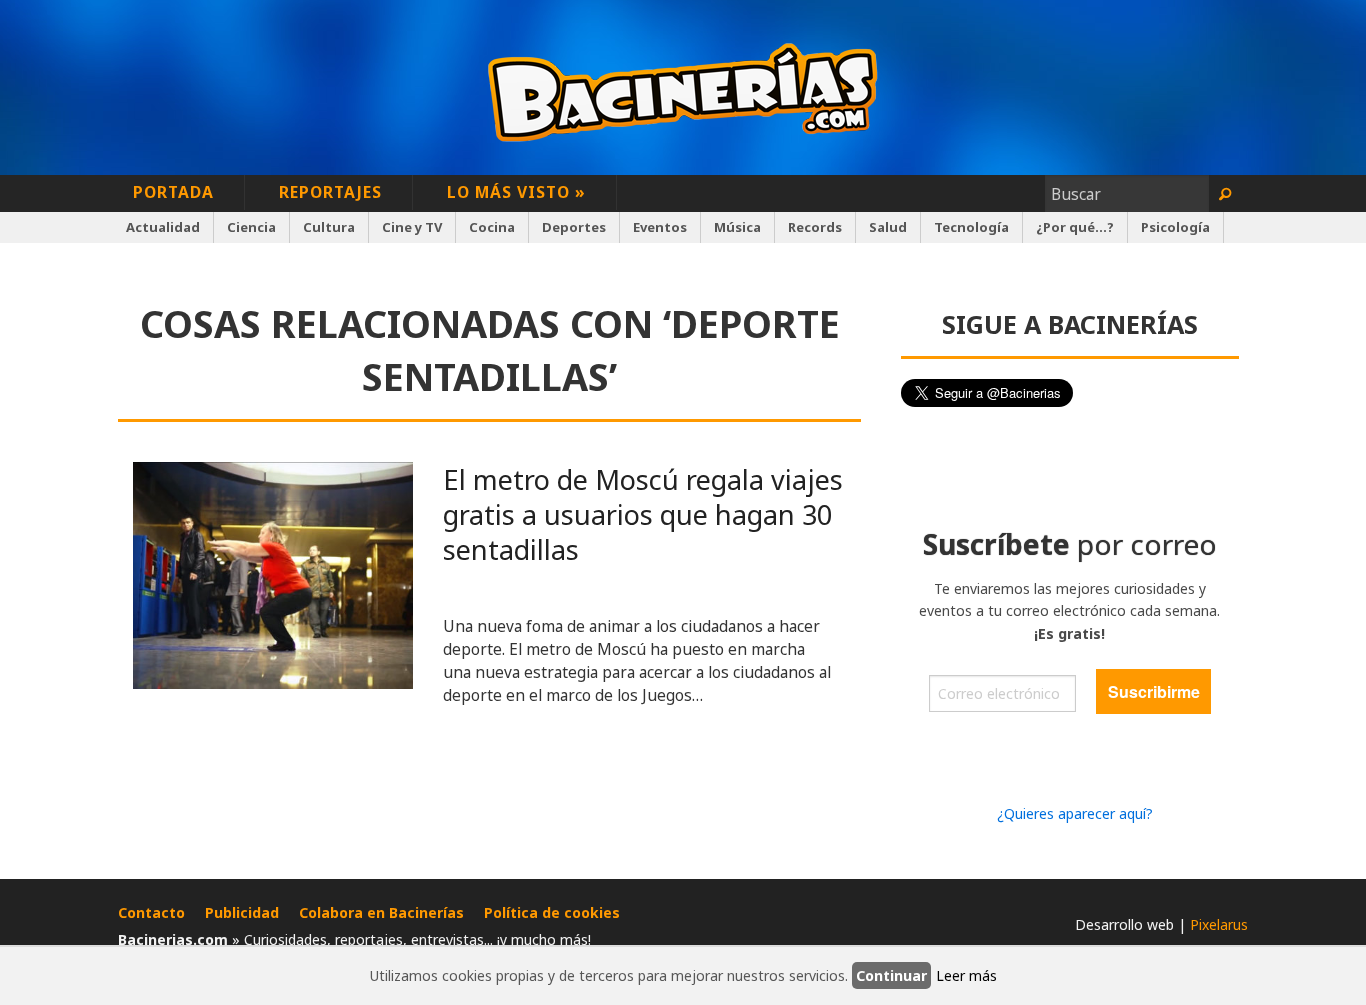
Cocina (492, 227)
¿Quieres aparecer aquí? (1075, 813)
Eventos (660, 227)
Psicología (1175, 227)
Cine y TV (412, 227)
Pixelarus (1219, 924)
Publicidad (242, 912)
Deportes (574, 227)
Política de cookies (552, 912)
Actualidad (163, 227)
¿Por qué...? (1075, 227)
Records (815, 227)
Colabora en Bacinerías (381, 912)
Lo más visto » (516, 192)
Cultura (329, 227)
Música (737, 227)
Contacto (151, 912)
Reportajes (330, 192)
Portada (173, 192)
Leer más (966, 975)
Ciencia (251, 227)
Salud (888, 227)
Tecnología (971, 227)
